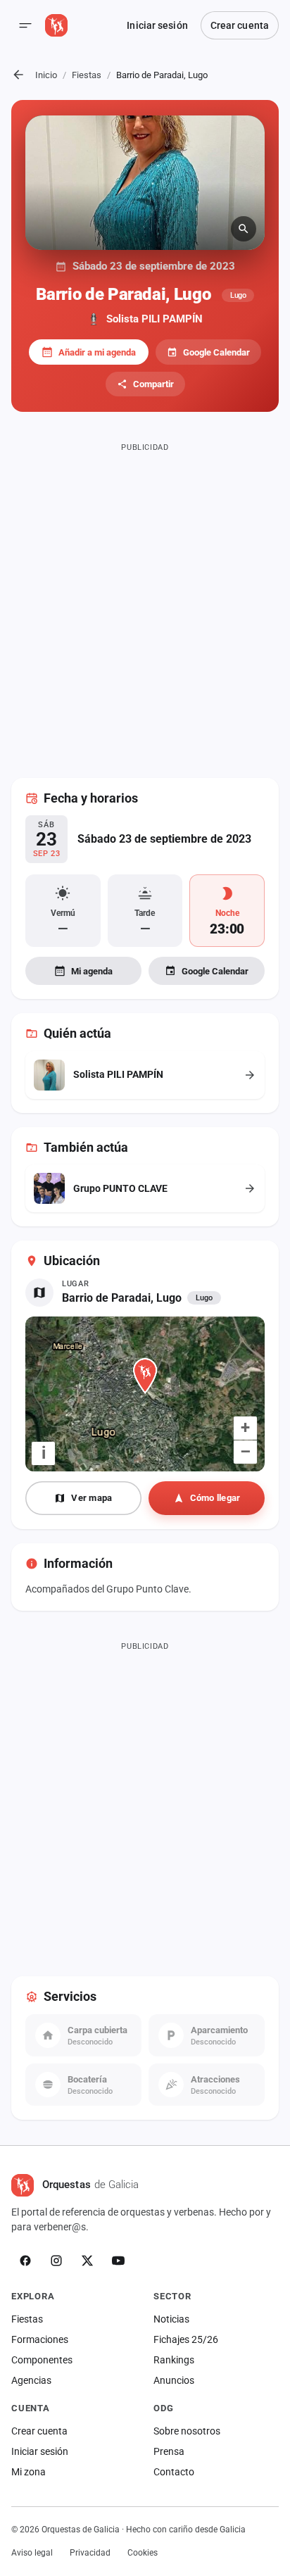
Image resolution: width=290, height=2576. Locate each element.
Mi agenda (92, 971)
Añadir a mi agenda (97, 352)
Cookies (143, 2553)
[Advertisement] (145, 602)
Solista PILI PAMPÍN (155, 319)
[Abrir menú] (25, 25)
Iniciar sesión (157, 25)
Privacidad (90, 2553)
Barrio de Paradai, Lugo (122, 1298)
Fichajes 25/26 (186, 2339)
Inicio (46, 75)
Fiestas (87, 75)
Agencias (31, 2380)
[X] (87, 2261)
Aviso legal (32, 2553)
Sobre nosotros (187, 2431)
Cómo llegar (215, 1498)
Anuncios (174, 2380)
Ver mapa (92, 1498)
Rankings (174, 2360)
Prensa (169, 2451)
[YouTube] (118, 2261)
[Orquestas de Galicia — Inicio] (56, 25)
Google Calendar (216, 352)
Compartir (153, 384)
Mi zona (29, 2472)
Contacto (174, 2472)
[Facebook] (25, 2261)
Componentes (42, 2360)
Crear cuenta (240, 25)
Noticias (171, 2319)
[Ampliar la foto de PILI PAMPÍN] (145, 183)
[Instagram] (56, 2261)
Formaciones (40, 2339)
